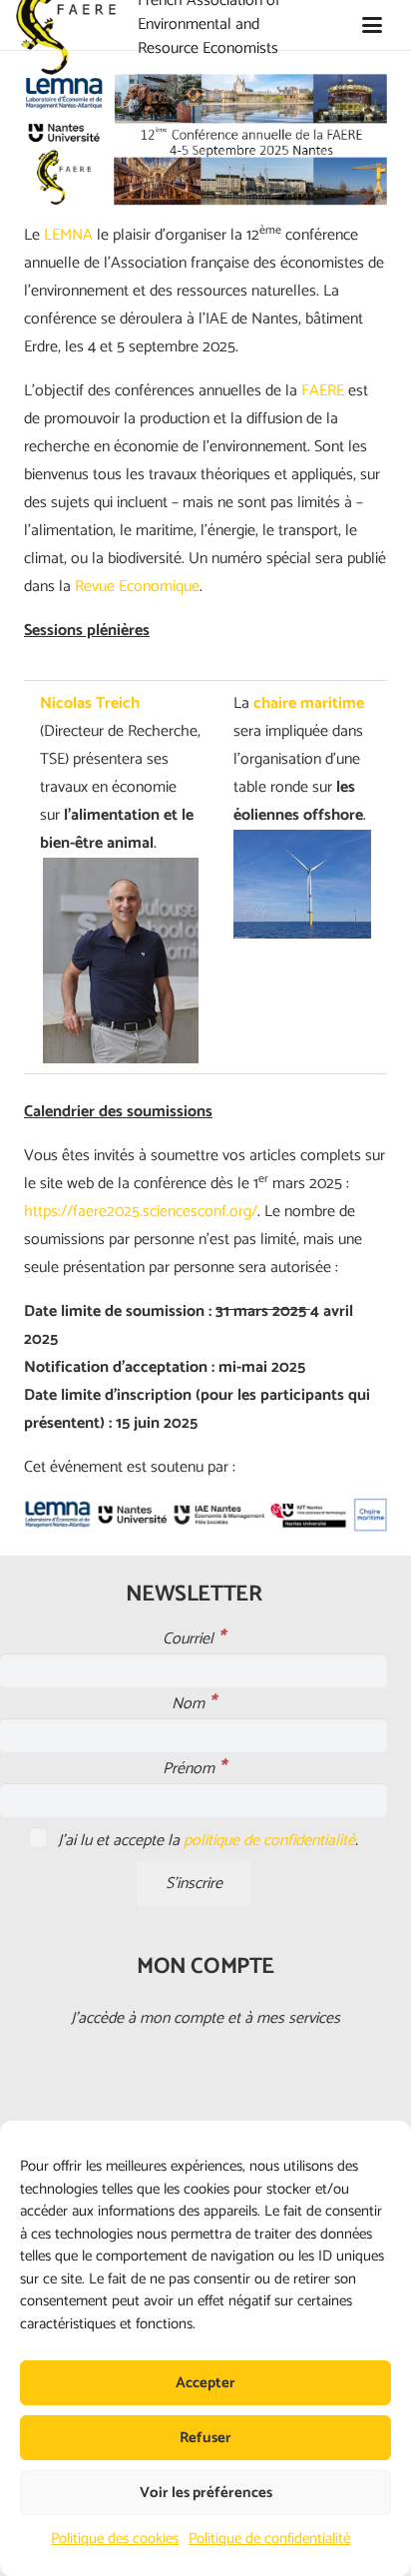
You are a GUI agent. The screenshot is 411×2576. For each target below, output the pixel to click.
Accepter (205, 2383)
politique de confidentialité (269, 1841)
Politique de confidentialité (269, 2539)
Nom (194, 1704)
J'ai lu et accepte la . (206, 1841)
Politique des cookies (115, 2539)
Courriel (194, 1639)
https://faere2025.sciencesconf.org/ (141, 1212)
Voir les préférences (206, 2493)
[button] (372, 25)
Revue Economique (137, 587)
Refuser (205, 2438)
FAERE (323, 391)
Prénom (194, 1769)
